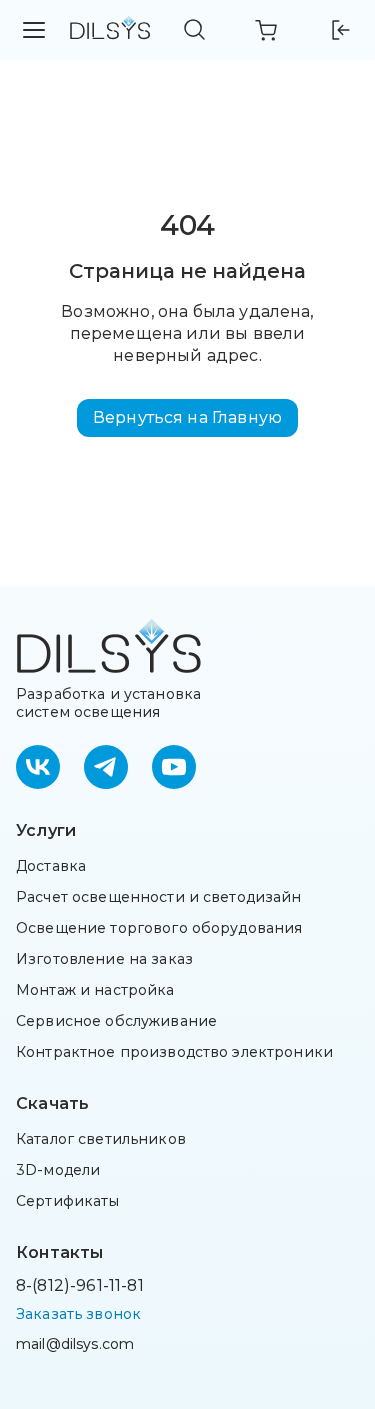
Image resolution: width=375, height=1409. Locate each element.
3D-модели (58, 1170)
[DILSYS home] (110, 30)
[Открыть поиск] (195, 30)
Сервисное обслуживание (116, 1021)
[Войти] (339, 30)
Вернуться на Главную (187, 417)
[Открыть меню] (34, 30)
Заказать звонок (78, 1314)
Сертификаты (68, 1201)
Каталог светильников (101, 1139)
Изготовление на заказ (104, 959)
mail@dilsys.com (75, 1344)
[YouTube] (174, 767)
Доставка (51, 866)
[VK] (38, 767)
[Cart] (267, 30)
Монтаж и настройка (95, 990)
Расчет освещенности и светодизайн (159, 897)
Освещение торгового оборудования (159, 928)
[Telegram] (106, 767)
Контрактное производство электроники (174, 1052)
